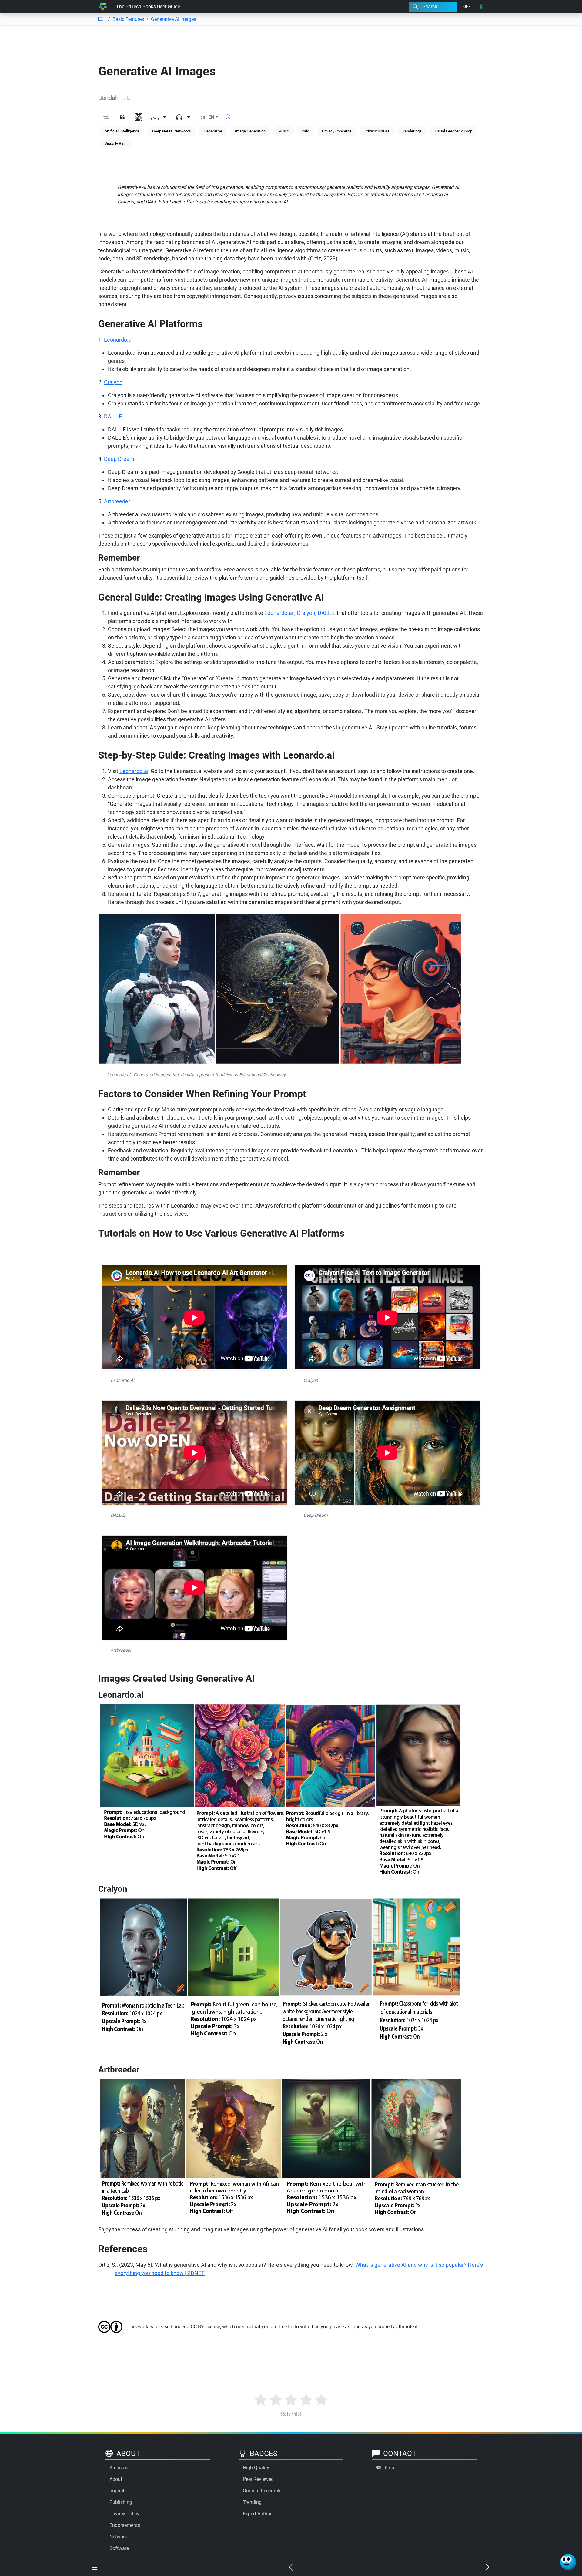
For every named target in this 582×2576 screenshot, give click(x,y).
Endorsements (125, 2525)
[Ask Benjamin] (568, 2562)
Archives (119, 2468)
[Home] (103, 7)
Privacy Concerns (337, 131)
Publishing (121, 2502)
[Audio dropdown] (183, 117)
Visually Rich (115, 144)
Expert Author (257, 2514)
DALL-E (327, 613)
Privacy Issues (377, 131)
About (116, 2479)
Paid (305, 131)
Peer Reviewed (258, 2479)
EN (211, 117)
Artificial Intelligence (122, 131)
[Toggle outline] (106, 117)
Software (119, 2548)
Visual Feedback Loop (453, 131)
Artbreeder (117, 501)
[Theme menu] (467, 7)
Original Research (262, 2491)
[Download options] (159, 117)
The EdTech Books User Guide (148, 7)
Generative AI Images (174, 19)
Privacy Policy (124, 2514)
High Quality (256, 2468)
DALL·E (113, 416)
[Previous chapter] (291, 2568)
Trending (252, 2502)
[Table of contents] (101, 19)
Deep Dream (119, 459)
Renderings (412, 131)
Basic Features (128, 19)
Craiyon (113, 382)
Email (391, 2468)
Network (118, 2537)
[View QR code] (139, 117)
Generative (213, 131)
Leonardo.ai (118, 340)
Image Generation (250, 131)
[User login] (481, 7)
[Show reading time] (228, 117)
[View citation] (122, 117)
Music (284, 131)
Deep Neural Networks (172, 131)
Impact (117, 2491)
